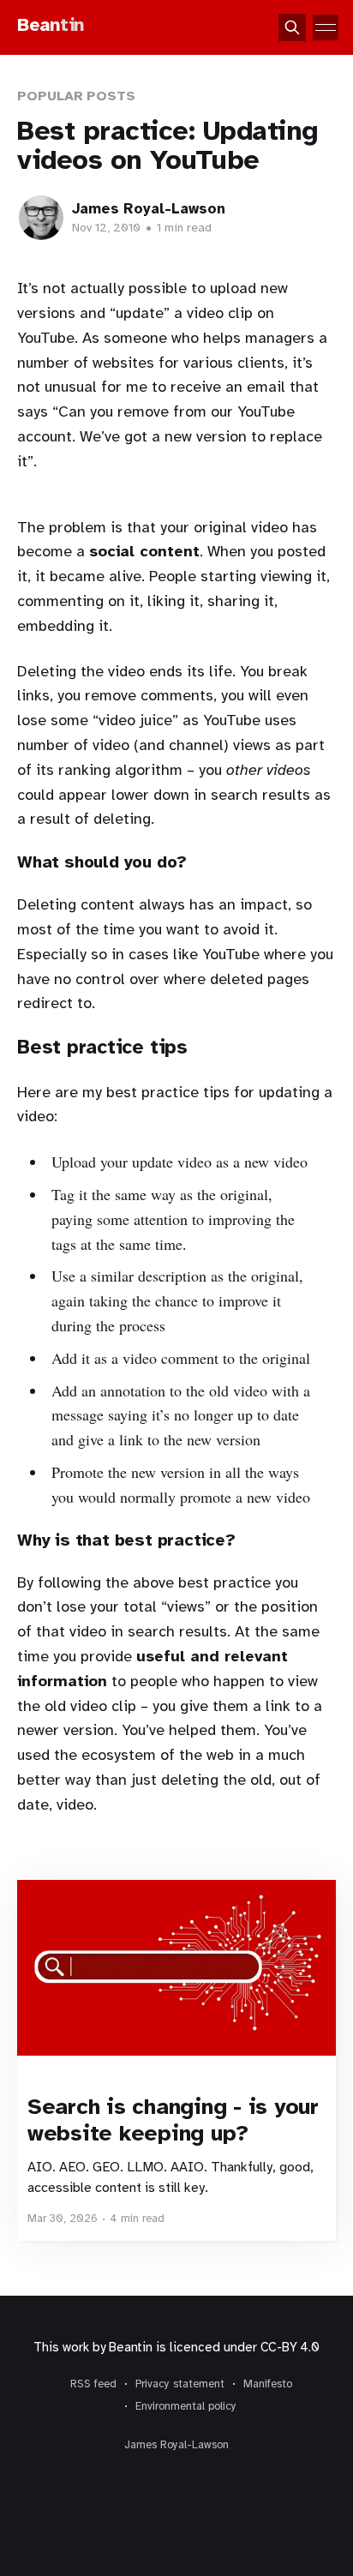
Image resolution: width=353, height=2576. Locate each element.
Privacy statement (180, 2384)
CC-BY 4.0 (290, 2347)
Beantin (130, 2347)
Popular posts (76, 96)
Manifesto (268, 2384)
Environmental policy (186, 2406)
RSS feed (93, 2384)
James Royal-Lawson (149, 209)
